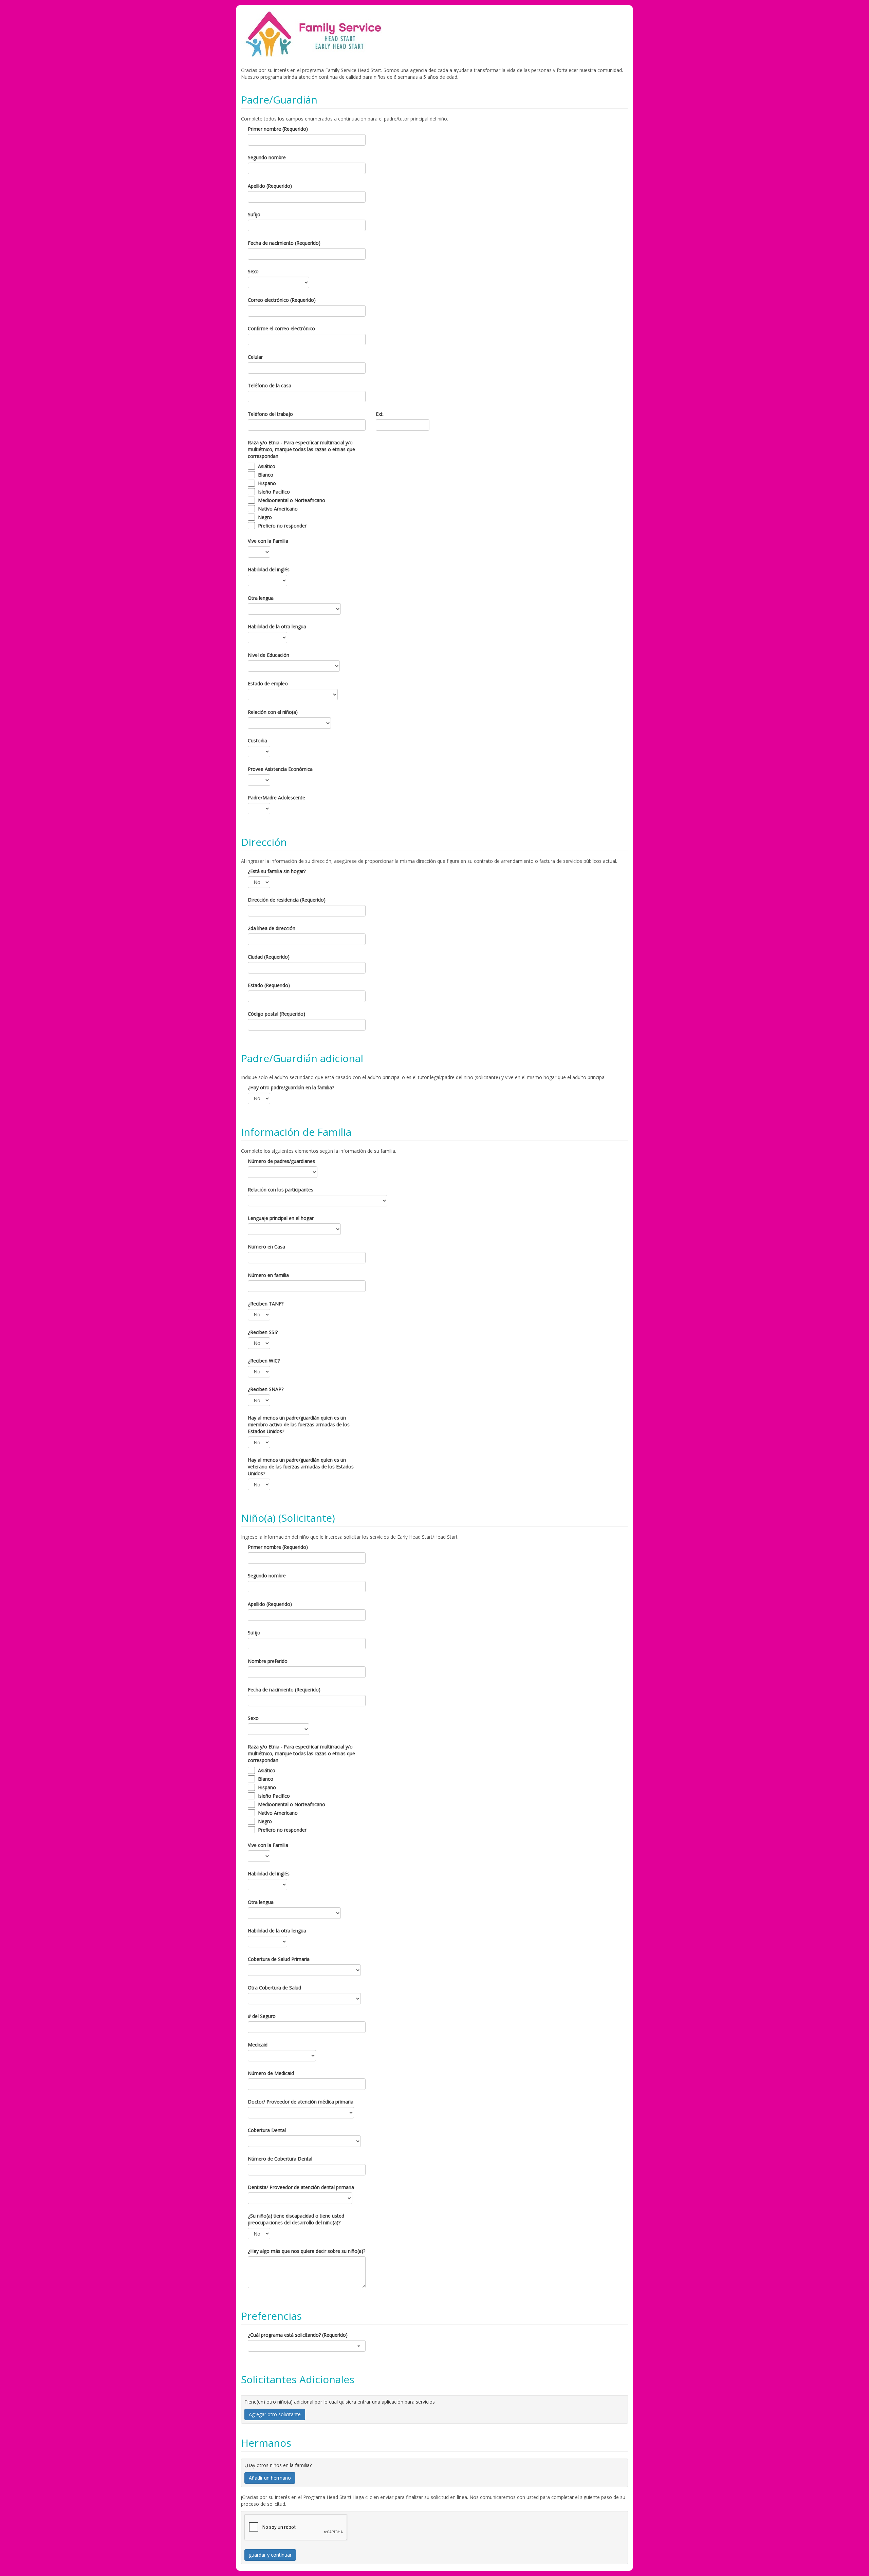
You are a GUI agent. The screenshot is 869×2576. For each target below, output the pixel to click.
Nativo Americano (278, 509)
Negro (265, 517)
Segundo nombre (267, 157)
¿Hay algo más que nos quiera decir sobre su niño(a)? (307, 2251)
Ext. (380, 414)
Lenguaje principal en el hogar (281, 1218)
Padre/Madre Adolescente (276, 798)
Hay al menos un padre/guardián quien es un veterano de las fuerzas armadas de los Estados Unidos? (301, 1467)
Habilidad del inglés (269, 569)
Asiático (267, 466)
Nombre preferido (268, 1661)
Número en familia (268, 1275)
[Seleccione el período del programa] (307, 2346)
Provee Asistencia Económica (280, 769)
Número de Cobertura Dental (280, 2159)
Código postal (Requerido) (276, 1014)
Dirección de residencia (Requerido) (287, 900)
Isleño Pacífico (274, 492)
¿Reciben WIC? (264, 1361)
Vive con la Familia (268, 541)
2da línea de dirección (272, 928)
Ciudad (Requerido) (269, 957)
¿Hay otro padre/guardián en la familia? (291, 1087)
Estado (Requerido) (269, 985)
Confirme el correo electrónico (281, 328)
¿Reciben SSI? (263, 1332)
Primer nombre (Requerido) (278, 129)
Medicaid (258, 2045)
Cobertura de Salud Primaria (279, 1959)
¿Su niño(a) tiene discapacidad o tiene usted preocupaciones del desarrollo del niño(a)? (296, 2219)
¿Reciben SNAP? (266, 1389)
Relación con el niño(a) (273, 712)
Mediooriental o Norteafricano (292, 500)
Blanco (266, 475)
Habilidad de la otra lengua (277, 626)
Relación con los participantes (281, 1190)
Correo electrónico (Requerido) (282, 300)
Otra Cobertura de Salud (274, 1988)
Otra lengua (261, 598)
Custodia (257, 740)
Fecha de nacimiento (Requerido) (284, 243)
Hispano (267, 483)
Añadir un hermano (270, 2478)
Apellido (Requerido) (270, 186)
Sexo (253, 271)
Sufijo (254, 214)
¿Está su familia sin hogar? (277, 871)
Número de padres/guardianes (281, 1161)
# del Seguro (262, 2016)
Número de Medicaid (271, 2073)
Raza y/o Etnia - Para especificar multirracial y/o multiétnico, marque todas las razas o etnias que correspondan (301, 449)
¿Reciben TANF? (266, 1304)
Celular (255, 357)
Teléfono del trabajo (270, 414)
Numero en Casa (266, 1247)
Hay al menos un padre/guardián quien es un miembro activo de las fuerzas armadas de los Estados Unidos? (299, 1424)
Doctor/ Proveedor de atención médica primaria (301, 2102)
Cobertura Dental (267, 2130)
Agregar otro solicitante (275, 2414)
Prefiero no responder (282, 526)
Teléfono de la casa (270, 385)
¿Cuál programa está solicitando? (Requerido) (298, 2335)
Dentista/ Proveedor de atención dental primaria (301, 2187)
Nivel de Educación (269, 655)
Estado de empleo (268, 683)
